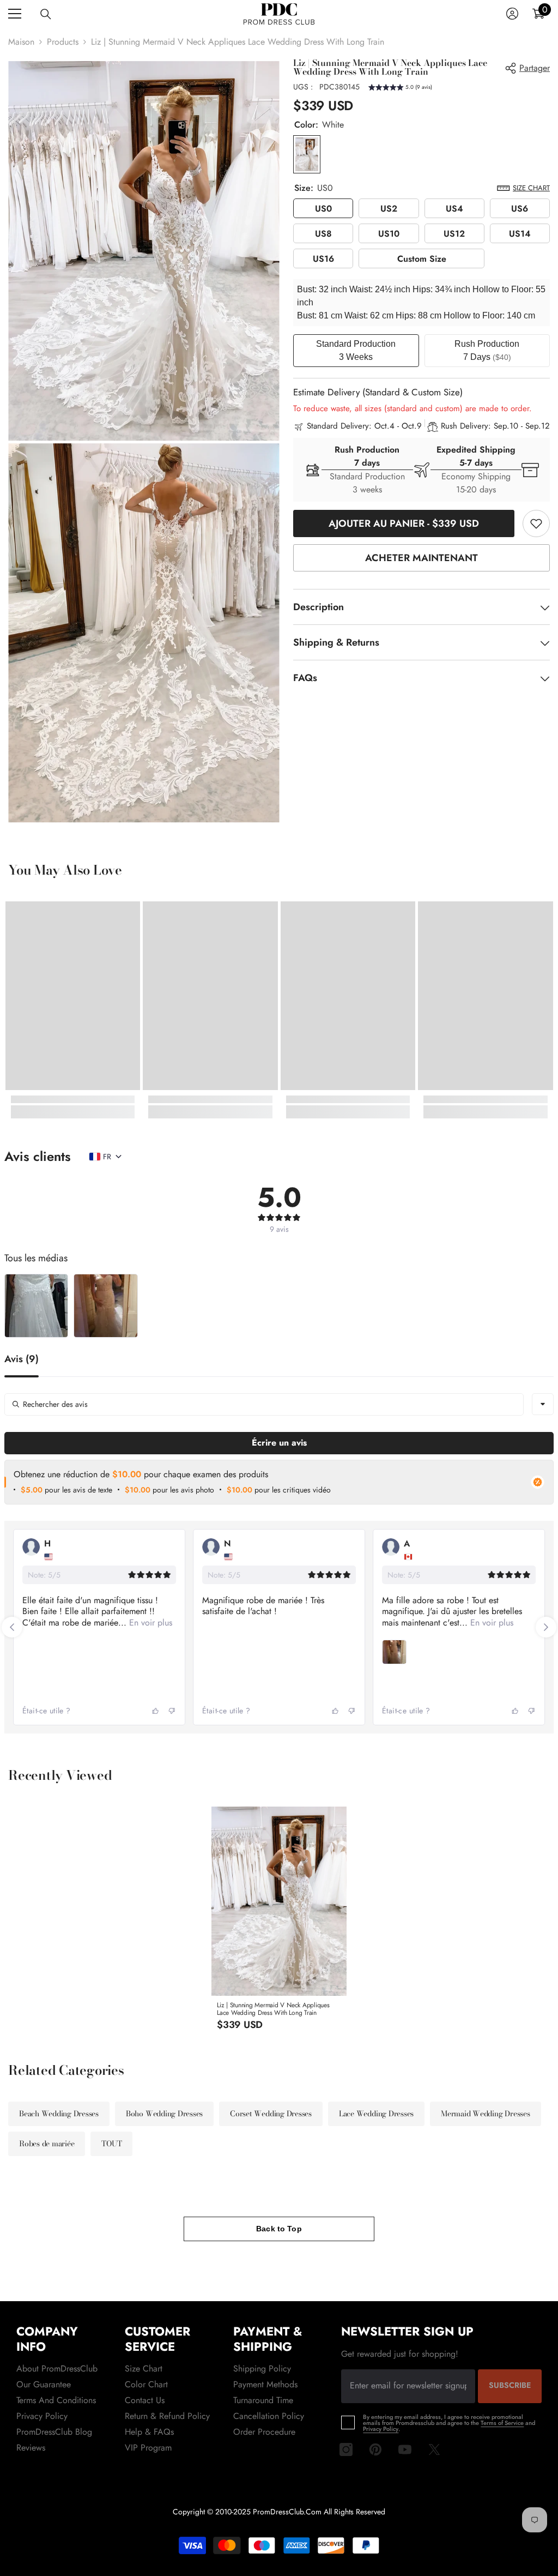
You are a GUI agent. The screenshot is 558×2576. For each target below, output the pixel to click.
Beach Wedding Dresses (59, 2114)
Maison (21, 42)
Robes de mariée (47, 2144)
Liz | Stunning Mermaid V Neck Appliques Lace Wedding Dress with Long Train (273, 2009)
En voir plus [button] (149, 1623)
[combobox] (543, 1404)
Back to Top (279, 2229)
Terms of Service (502, 2423)
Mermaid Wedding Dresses (485, 2114)
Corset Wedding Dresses (271, 2114)
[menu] (15, 14)
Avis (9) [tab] (22, 1360)
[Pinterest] (375, 2449)
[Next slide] (546, 1627)
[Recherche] (46, 14)
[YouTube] (405, 2449)
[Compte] (512, 14)
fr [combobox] (107, 1157)
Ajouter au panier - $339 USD (404, 523)
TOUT (111, 2144)
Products (63, 42)
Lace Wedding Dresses (376, 2114)
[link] (536, 523)
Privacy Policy (381, 2429)
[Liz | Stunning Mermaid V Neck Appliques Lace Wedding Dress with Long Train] (279, 1901)
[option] (279, 1924)
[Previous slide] (12, 1627)
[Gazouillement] (434, 2449)
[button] (400, 89)
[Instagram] (346, 2449)
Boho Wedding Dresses (164, 2114)
